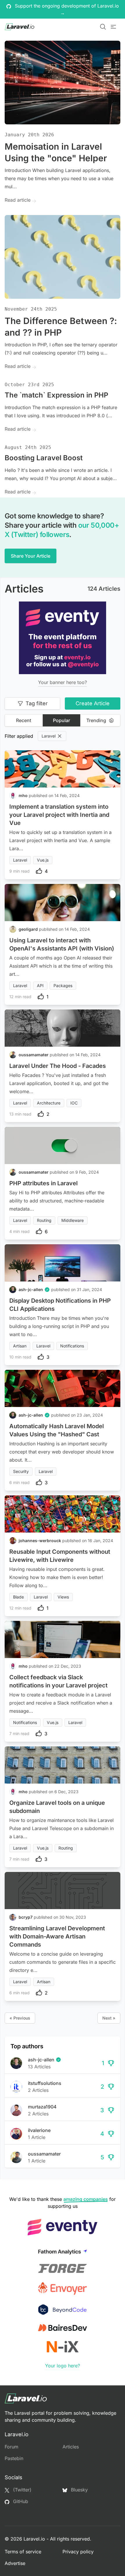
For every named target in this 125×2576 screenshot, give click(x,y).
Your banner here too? (63, 682)
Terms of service (23, 2552)
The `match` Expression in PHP (56, 395)
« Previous (20, 2018)
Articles (71, 2447)
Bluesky (79, 2490)
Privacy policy (78, 2552)
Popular (61, 720)
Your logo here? (63, 2366)
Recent (24, 720)
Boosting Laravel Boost (44, 458)
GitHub (20, 2501)
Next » (109, 2018)
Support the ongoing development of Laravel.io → (66, 9)
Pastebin (14, 2458)
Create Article (93, 703)
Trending (96, 720)
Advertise (15, 2563)
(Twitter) (22, 2490)
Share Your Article (31, 556)
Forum (11, 2447)
